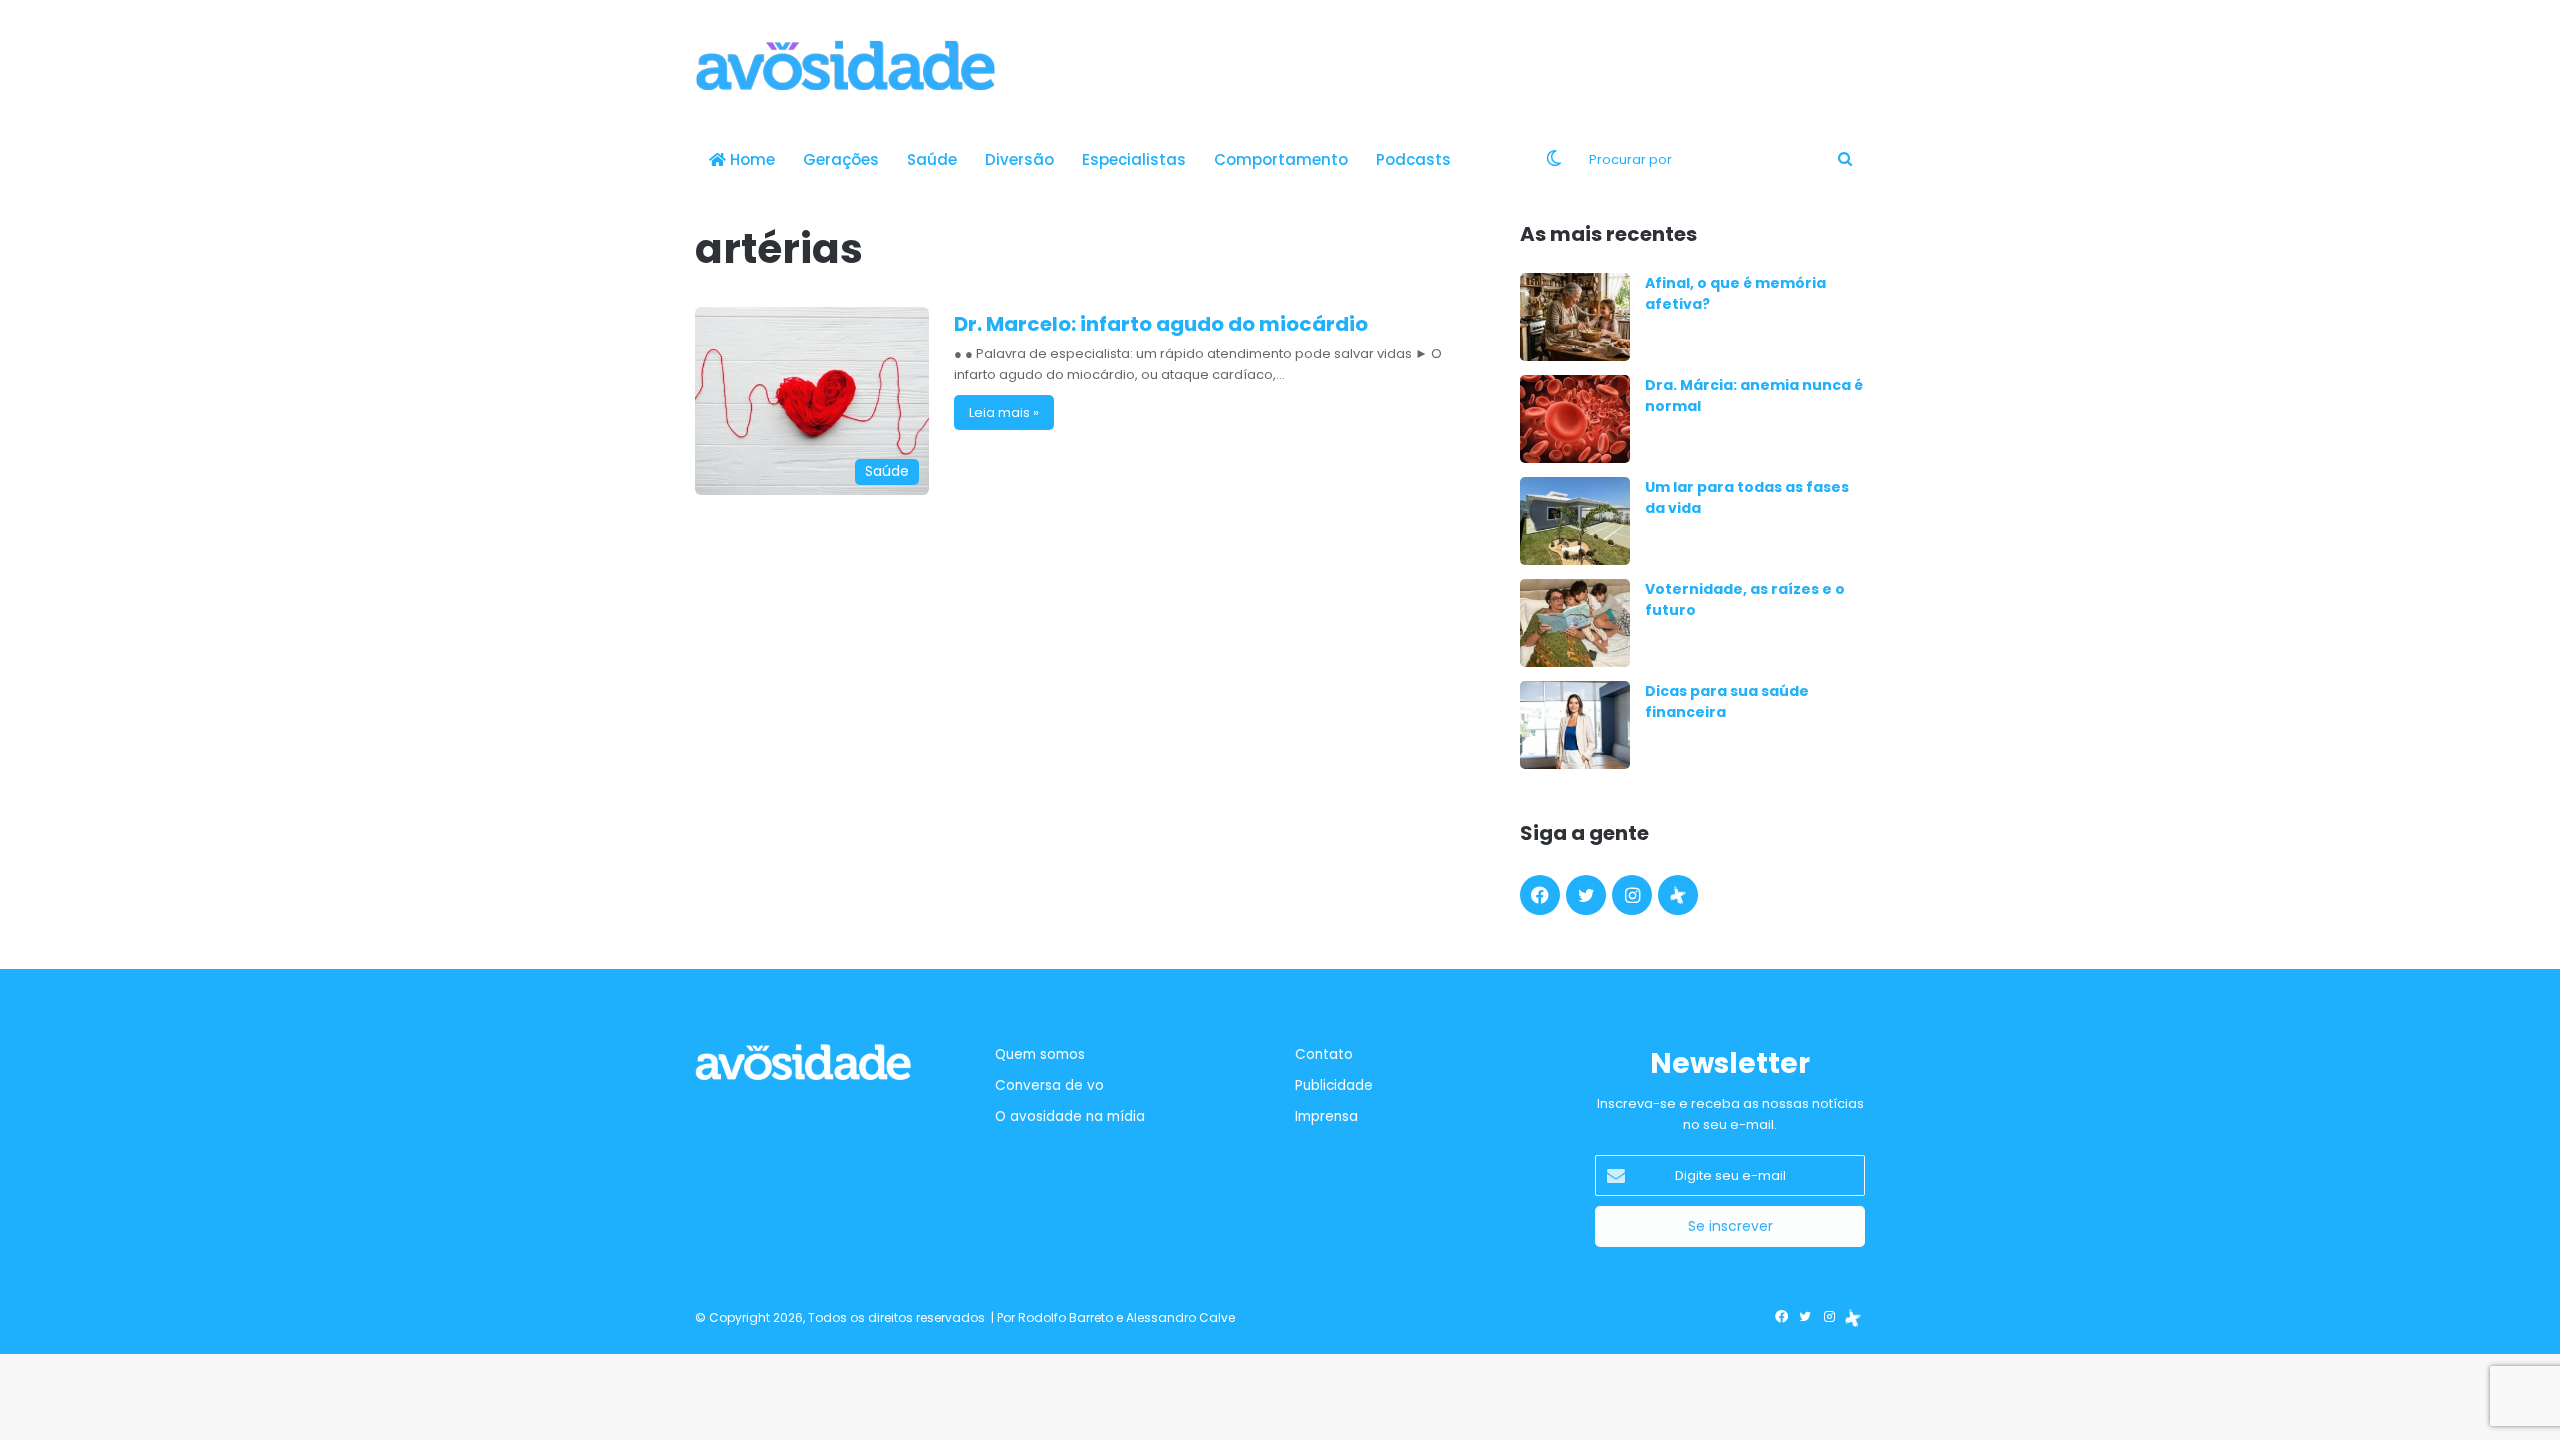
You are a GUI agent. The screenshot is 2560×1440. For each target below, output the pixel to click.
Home (750, 159)
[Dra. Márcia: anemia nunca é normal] (1575, 419)
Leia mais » (1004, 412)
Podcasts (1413, 159)
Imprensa (1326, 1116)
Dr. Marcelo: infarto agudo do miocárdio (1161, 324)
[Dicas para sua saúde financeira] (1575, 725)
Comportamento (1281, 159)
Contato (1324, 1054)
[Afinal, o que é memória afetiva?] (1575, 317)
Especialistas (1134, 159)
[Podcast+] (1678, 895)
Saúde (932, 159)
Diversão (1019, 159)
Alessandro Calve (1180, 1317)
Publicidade (1334, 1085)
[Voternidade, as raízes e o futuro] (1575, 623)
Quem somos (1040, 1054)
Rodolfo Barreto (1065, 1317)
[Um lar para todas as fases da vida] (1575, 521)
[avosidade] (845, 65)
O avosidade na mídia (1070, 1116)
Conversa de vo (1049, 1085)
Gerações (841, 159)
